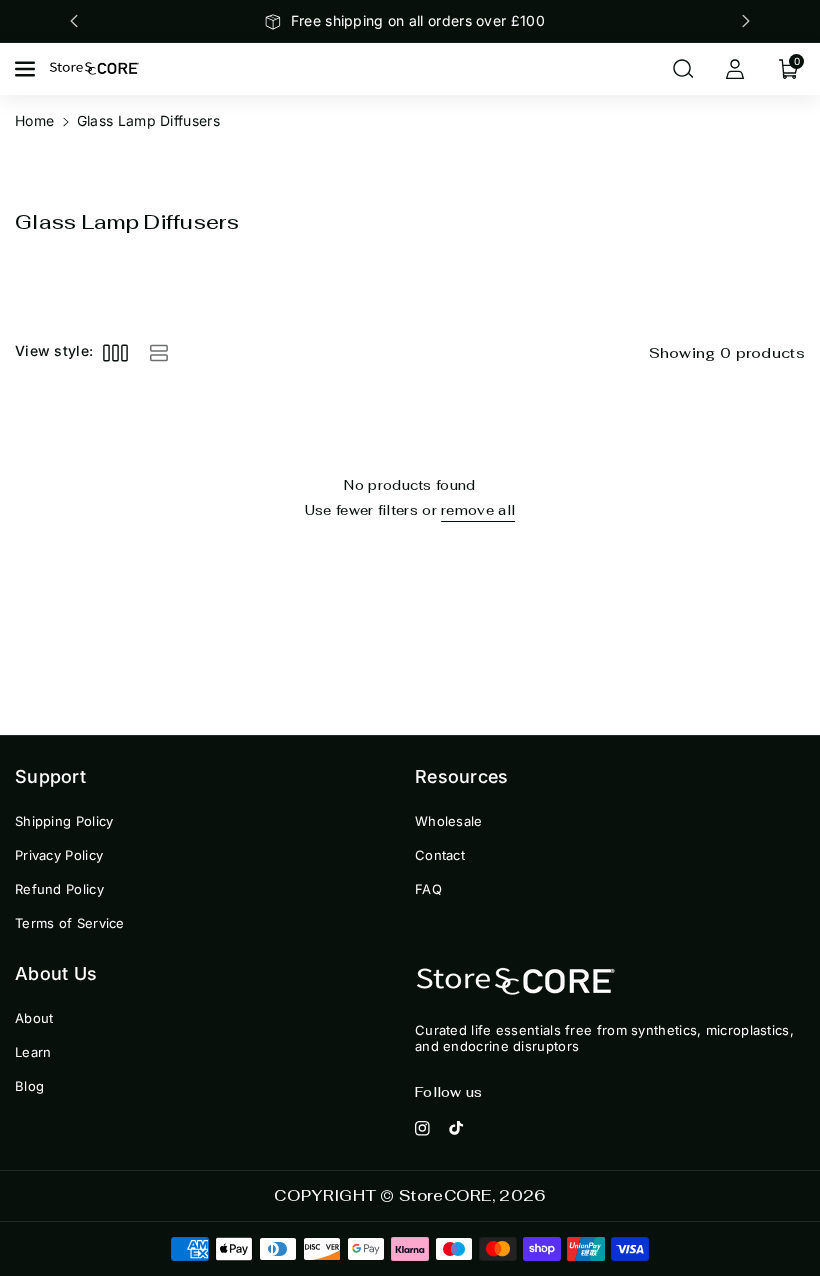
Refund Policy (59, 889)
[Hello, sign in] (735, 69)
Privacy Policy (59, 855)
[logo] (515, 982)
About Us (56, 973)
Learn (33, 1052)
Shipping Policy (64, 821)
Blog (29, 1086)
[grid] (115, 352)
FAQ (428, 889)
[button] (27, 69)
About (34, 1018)
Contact (440, 855)
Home (34, 120)
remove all (478, 510)
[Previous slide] (74, 21)
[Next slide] (746, 21)
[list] (159, 352)
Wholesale (449, 821)
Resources (462, 776)
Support (50, 776)
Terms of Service (70, 923)
